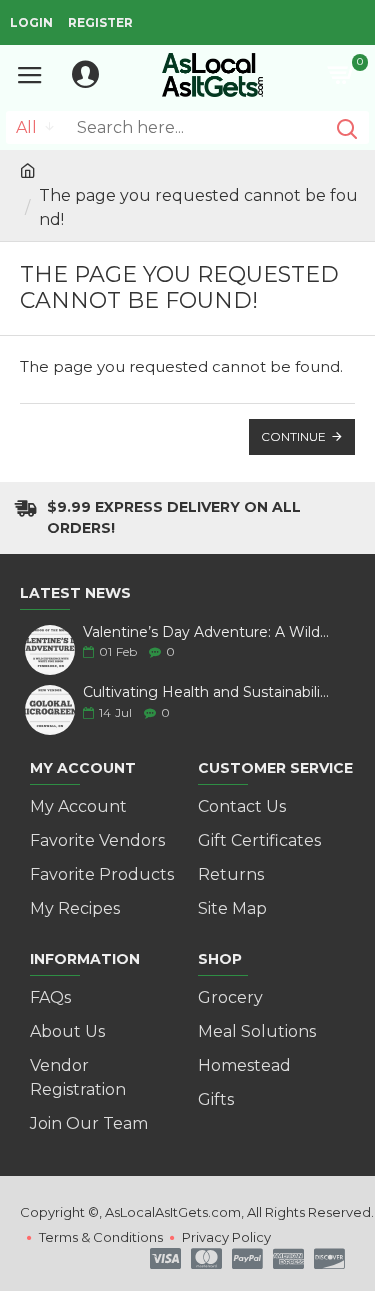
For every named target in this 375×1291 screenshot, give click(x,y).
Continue (293, 436)
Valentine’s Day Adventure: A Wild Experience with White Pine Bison (207, 632)
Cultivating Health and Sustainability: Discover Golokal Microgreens (207, 692)
